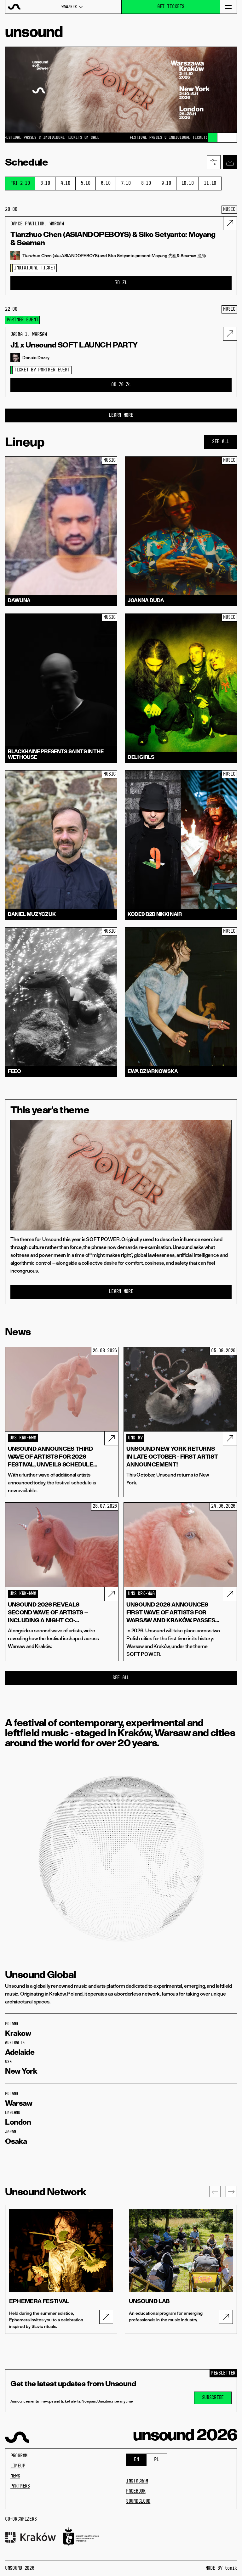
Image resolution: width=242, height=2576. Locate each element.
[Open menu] (228, 7)
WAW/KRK (69, 7)
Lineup (18, 2466)
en (136, 2460)
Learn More (121, 415)
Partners (20, 2486)
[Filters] (214, 162)
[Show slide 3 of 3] (232, 138)
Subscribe (213, 2398)
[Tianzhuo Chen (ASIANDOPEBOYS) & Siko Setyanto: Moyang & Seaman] (230, 223)
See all (221, 442)
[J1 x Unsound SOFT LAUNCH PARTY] (230, 334)
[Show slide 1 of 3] (212, 138)
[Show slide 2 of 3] (222, 138)
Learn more (121, 1292)
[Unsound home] (14, 7)
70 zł (121, 283)
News (15, 2476)
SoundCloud (138, 2501)
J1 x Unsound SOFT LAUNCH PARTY (74, 345)
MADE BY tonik (221, 2568)
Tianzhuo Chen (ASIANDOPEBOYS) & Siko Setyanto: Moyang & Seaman (113, 239)
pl (156, 2460)
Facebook (136, 2491)
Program (19, 2456)
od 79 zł (121, 385)
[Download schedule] (230, 162)
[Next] (231, 2192)
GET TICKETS (171, 7)
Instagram (137, 2481)
